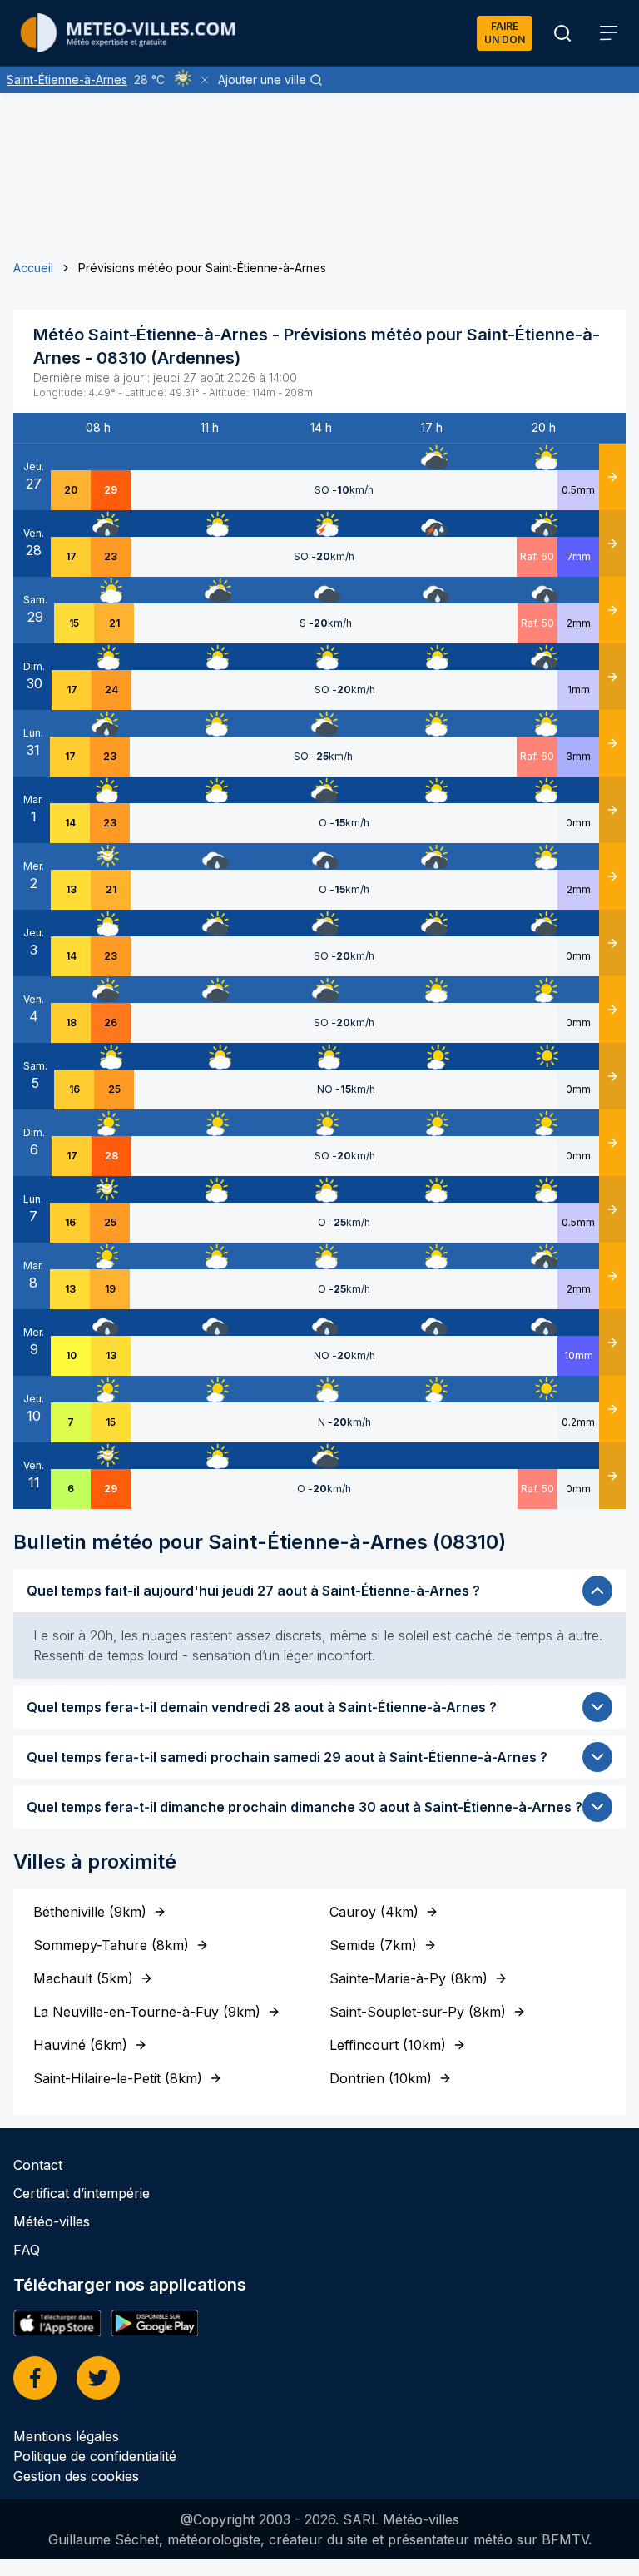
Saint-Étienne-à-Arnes (67, 79)
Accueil (33, 268)
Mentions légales (66, 2436)
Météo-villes (52, 2221)
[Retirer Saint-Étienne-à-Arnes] (205, 80)
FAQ (27, 2250)
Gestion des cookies (76, 2476)
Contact (38, 2165)
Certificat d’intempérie (82, 2193)
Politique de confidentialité (95, 2456)
